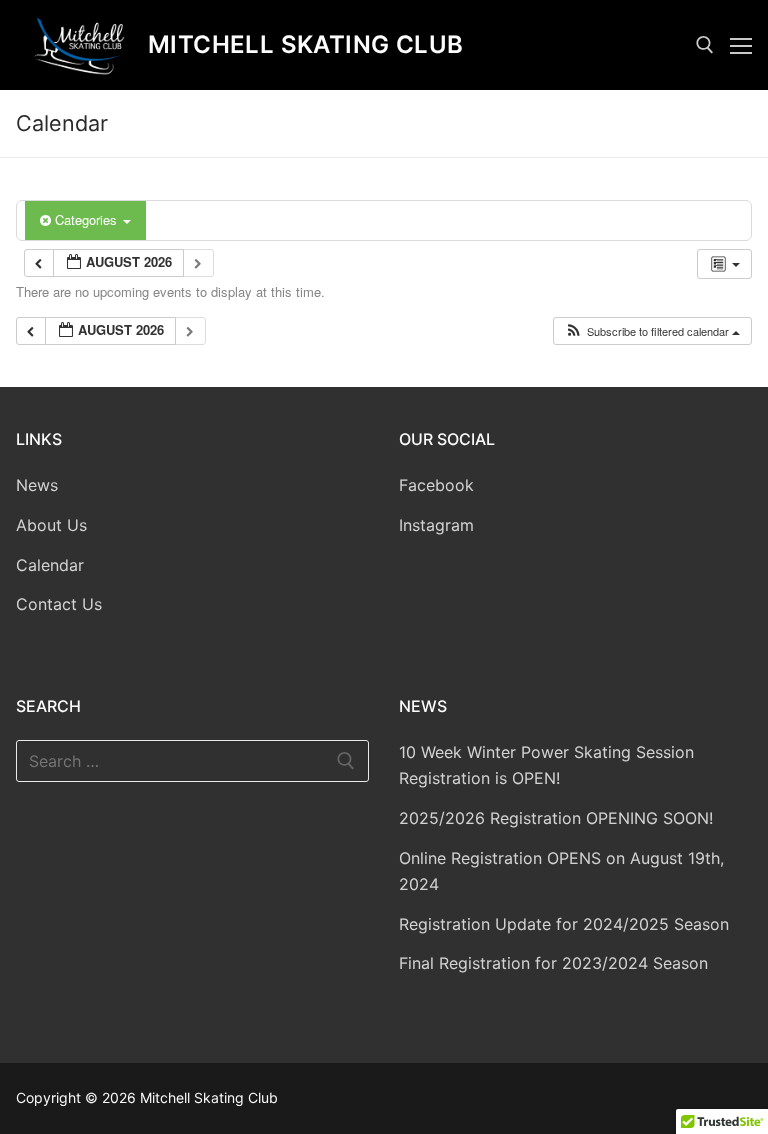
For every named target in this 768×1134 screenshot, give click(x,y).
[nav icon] (741, 45)
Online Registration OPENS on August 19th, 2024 (561, 871)
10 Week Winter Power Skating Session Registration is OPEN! (546, 765)
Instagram (436, 525)
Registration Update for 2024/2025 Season (564, 924)
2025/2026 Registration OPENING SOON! (556, 818)
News (37, 485)
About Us (51, 525)
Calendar (50, 565)
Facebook (436, 485)
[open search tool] (705, 45)
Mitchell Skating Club (305, 44)
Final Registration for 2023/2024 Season (553, 963)
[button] (652, 331)
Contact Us (59, 604)
